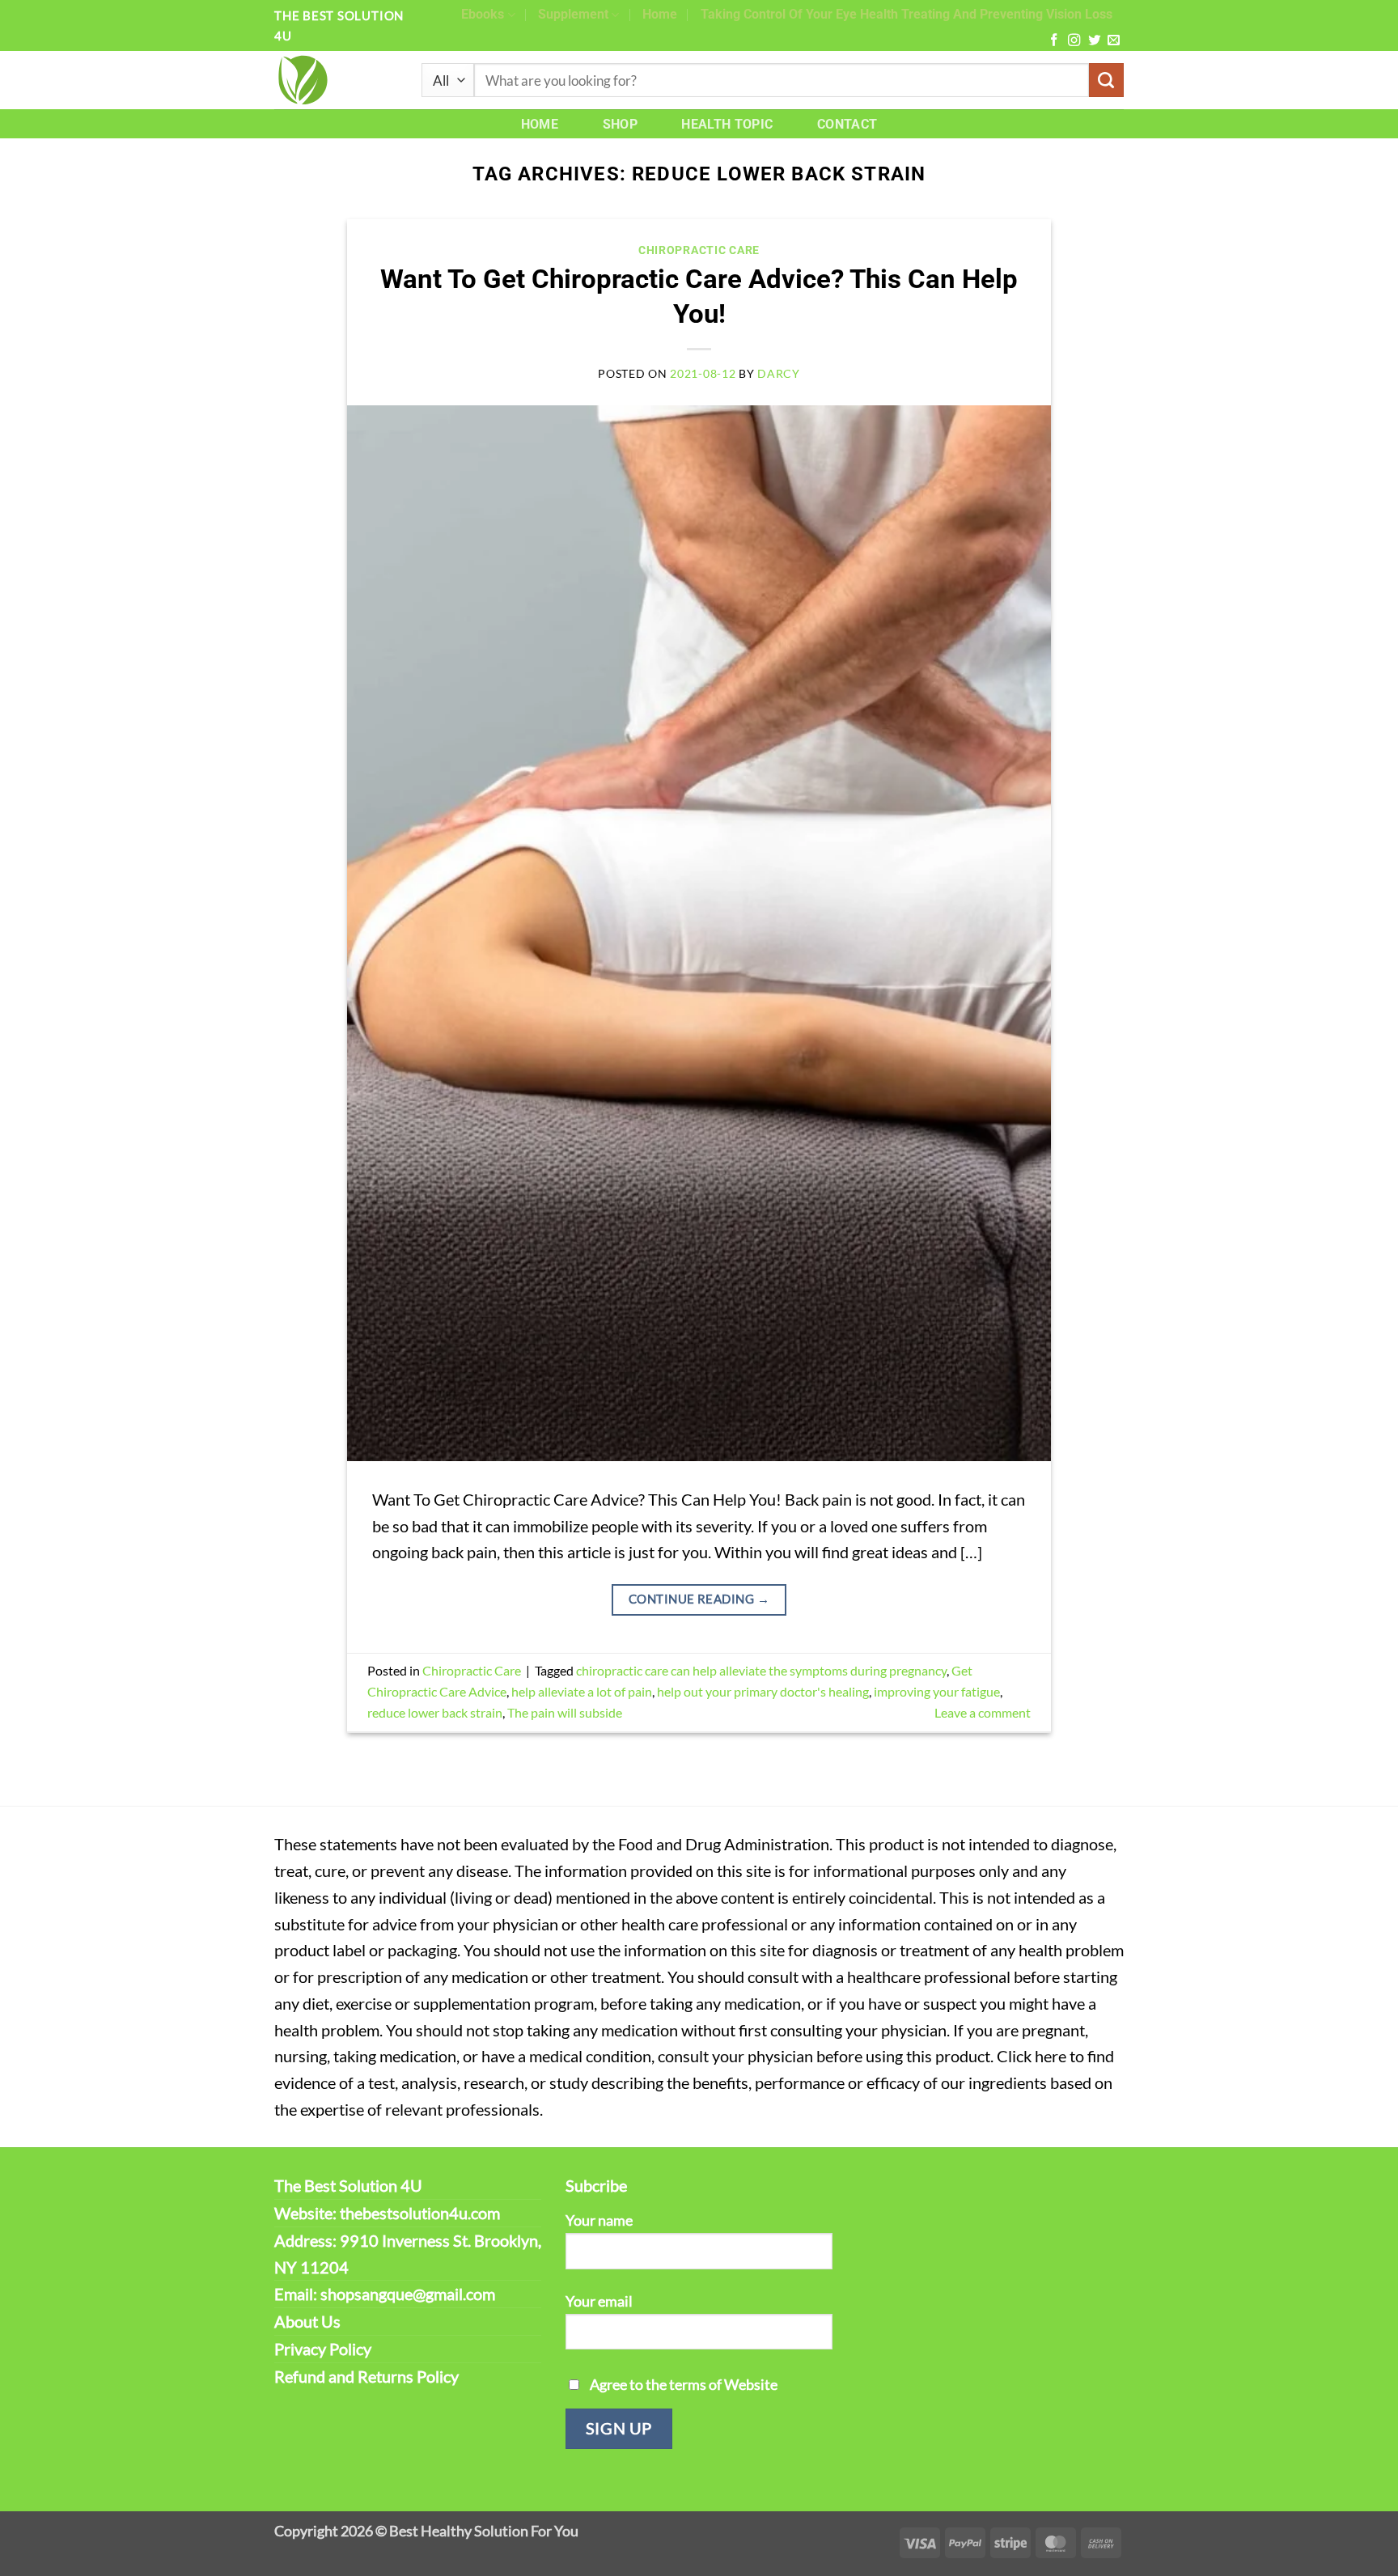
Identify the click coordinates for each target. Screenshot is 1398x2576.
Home (660, 14)
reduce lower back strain (435, 1712)
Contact (847, 124)
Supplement (573, 14)
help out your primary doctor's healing (763, 1691)
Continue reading (699, 1599)
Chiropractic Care (699, 250)
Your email (599, 2301)
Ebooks (483, 14)
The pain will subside (565, 1712)
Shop (620, 124)
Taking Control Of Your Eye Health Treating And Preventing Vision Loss (907, 14)
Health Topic (727, 124)
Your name (599, 2220)
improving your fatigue (937, 1691)
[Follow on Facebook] (1054, 41)
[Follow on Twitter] (1094, 41)
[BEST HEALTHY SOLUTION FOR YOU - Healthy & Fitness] (336, 80)
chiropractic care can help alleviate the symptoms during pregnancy (761, 1670)
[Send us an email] (1114, 41)
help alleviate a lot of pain (582, 1691)
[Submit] (1106, 80)
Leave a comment (983, 1712)
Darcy (779, 373)
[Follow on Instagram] (1074, 41)
